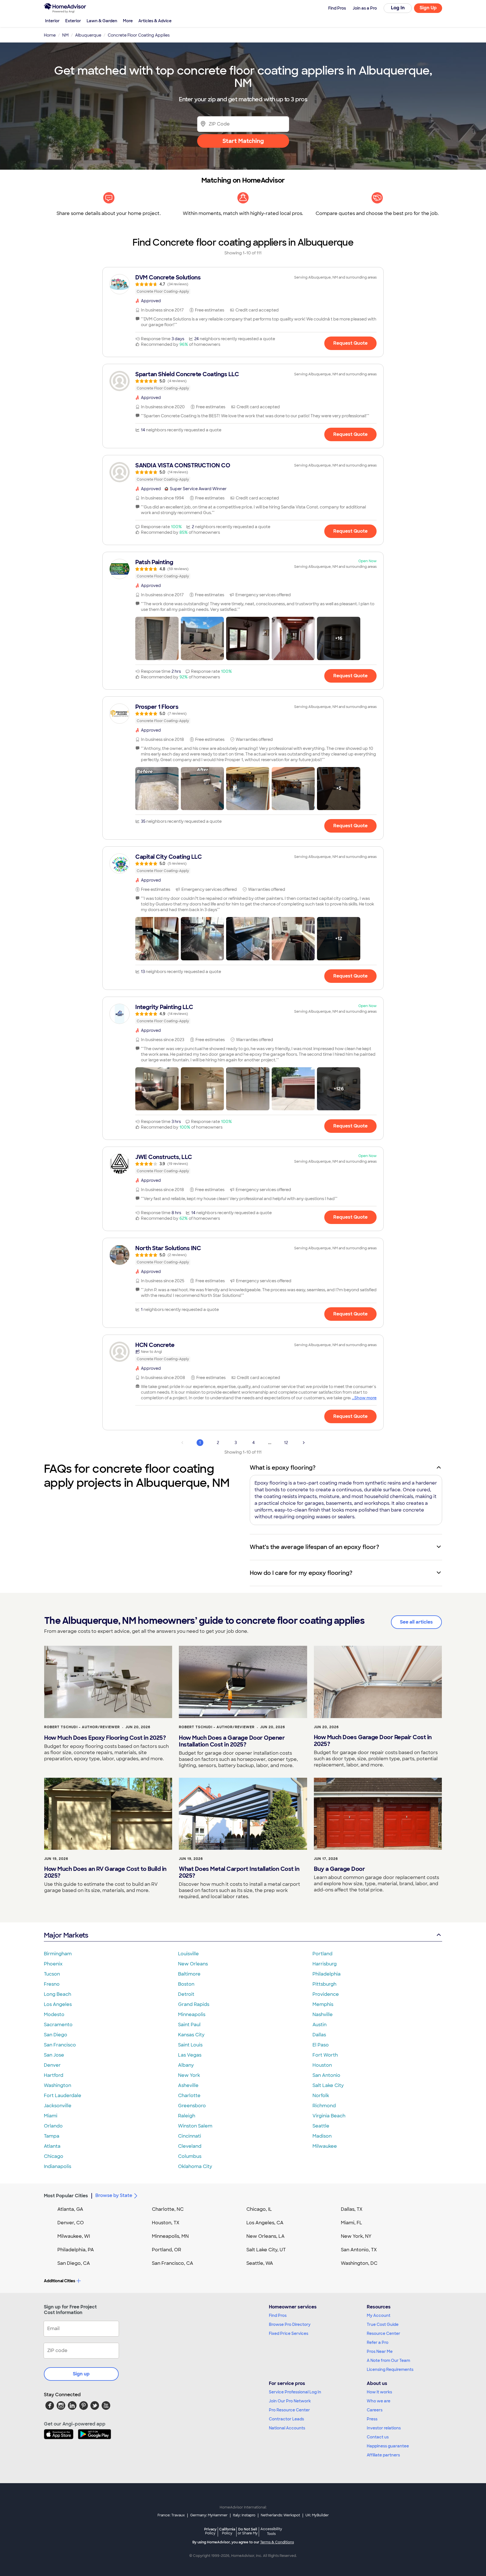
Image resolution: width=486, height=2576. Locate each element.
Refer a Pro (378, 2342)
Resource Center (383, 2333)
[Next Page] (304, 1443)
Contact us (378, 2437)
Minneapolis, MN (170, 2236)
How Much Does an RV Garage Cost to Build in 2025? (105, 1872)
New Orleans (193, 1964)
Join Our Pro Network (290, 2401)
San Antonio (326, 2075)
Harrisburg (325, 1964)
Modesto (54, 2015)
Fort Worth (325, 2055)
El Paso (321, 2045)
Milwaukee (325, 2146)
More (128, 21)
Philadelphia (327, 1974)
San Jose (54, 2055)
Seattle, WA (260, 2263)
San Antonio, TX (359, 2250)
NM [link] (65, 35)
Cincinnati (190, 2136)
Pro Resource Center (289, 2410)
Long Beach (58, 1994)
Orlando (53, 2126)
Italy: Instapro (244, 2515)
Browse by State (114, 2195)
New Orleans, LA (265, 2236)
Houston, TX (166, 2223)
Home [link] (50, 35)
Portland (322, 1954)
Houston (322, 2065)
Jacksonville (58, 2106)
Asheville (188, 2085)
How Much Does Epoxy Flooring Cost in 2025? (105, 1738)
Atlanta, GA (70, 2209)
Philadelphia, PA (76, 2250)
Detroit (186, 1994)
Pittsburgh (324, 1984)
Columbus (190, 2156)
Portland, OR (166, 2250)
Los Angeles (58, 2004)
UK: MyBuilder (317, 2515)
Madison (322, 2136)
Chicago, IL (259, 2209)
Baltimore (189, 1974)
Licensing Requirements (390, 2369)
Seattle (321, 2126)
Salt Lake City (328, 2085)
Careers (375, 2410)
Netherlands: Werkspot (280, 2515)
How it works (379, 2392)
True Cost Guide (383, 2324)
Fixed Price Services (289, 2333)
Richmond (324, 2106)
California (227, 2531)
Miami (51, 2116)
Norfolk (321, 2096)
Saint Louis (190, 2045)
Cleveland (190, 2146)
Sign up (81, 2374)
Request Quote (350, 343)
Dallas (319, 2035)
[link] (243, 284)
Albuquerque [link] (88, 35)
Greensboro (192, 2106)
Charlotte (189, 2096)
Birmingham (58, 1954)
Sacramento (58, 2025)
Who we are (379, 2401)
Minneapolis (192, 2015)
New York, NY (356, 2236)
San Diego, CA (74, 2263)
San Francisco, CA (173, 2263)
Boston (186, 1984)
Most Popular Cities (66, 2196)
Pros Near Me (380, 2351)
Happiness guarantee (388, 2446)
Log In (398, 8)
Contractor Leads (286, 2419)
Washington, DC (359, 2263)
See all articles (416, 1622)
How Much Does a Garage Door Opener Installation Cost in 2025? (232, 1741)
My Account (379, 2315)
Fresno (52, 1984)
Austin (319, 2025)
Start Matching (243, 141)
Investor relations (384, 2428)
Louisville (188, 1954)
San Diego (56, 2035)
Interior (52, 21)
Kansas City (191, 2035)
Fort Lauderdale (63, 2096)
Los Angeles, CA (265, 2223)
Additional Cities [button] (59, 2281)
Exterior (73, 21)
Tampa (52, 2136)
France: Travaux (171, 2515)
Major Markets (66, 1935)
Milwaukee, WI (74, 2236)
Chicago (54, 2156)
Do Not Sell (248, 2531)
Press (372, 2419)
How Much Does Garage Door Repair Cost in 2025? (373, 1741)
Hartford (54, 2075)
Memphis (323, 2004)
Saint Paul (189, 2025)
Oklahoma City (195, 2166)
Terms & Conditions (277, 2542)
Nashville (323, 2015)
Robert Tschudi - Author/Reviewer (82, 1727)
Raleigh (187, 2116)
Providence (326, 1994)
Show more (365, 1398)
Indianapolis (58, 2166)
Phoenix (53, 1964)
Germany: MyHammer (209, 2515)
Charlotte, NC (168, 2209)
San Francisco (60, 2045)
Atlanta (52, 2146)
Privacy (210, 2531)
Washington (58, 2085)
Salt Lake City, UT (266, 2250)
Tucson (52, 1974)
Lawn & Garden (102, 21)
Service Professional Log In (295, 2392)
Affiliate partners (383, 2455)
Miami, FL (352, 2223)
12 (286, 1443)
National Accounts (287, 2428)
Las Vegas (190, 2055)
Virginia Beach (329, 2116)
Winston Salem (195, 2126)
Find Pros (278, 2315)
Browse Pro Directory (290, 2324)
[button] (157, 638)
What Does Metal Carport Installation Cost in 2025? (239, 1872)
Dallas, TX (352, 2209)
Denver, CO (71, 2223)
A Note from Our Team (388, 2360)
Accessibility (271, 2532)
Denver (52, 2065)
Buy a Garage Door (339, 1869)
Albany (186, 2065)
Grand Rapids (194, 2004)
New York (189, 2075)
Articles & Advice (155, 21)
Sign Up (428, 8)
